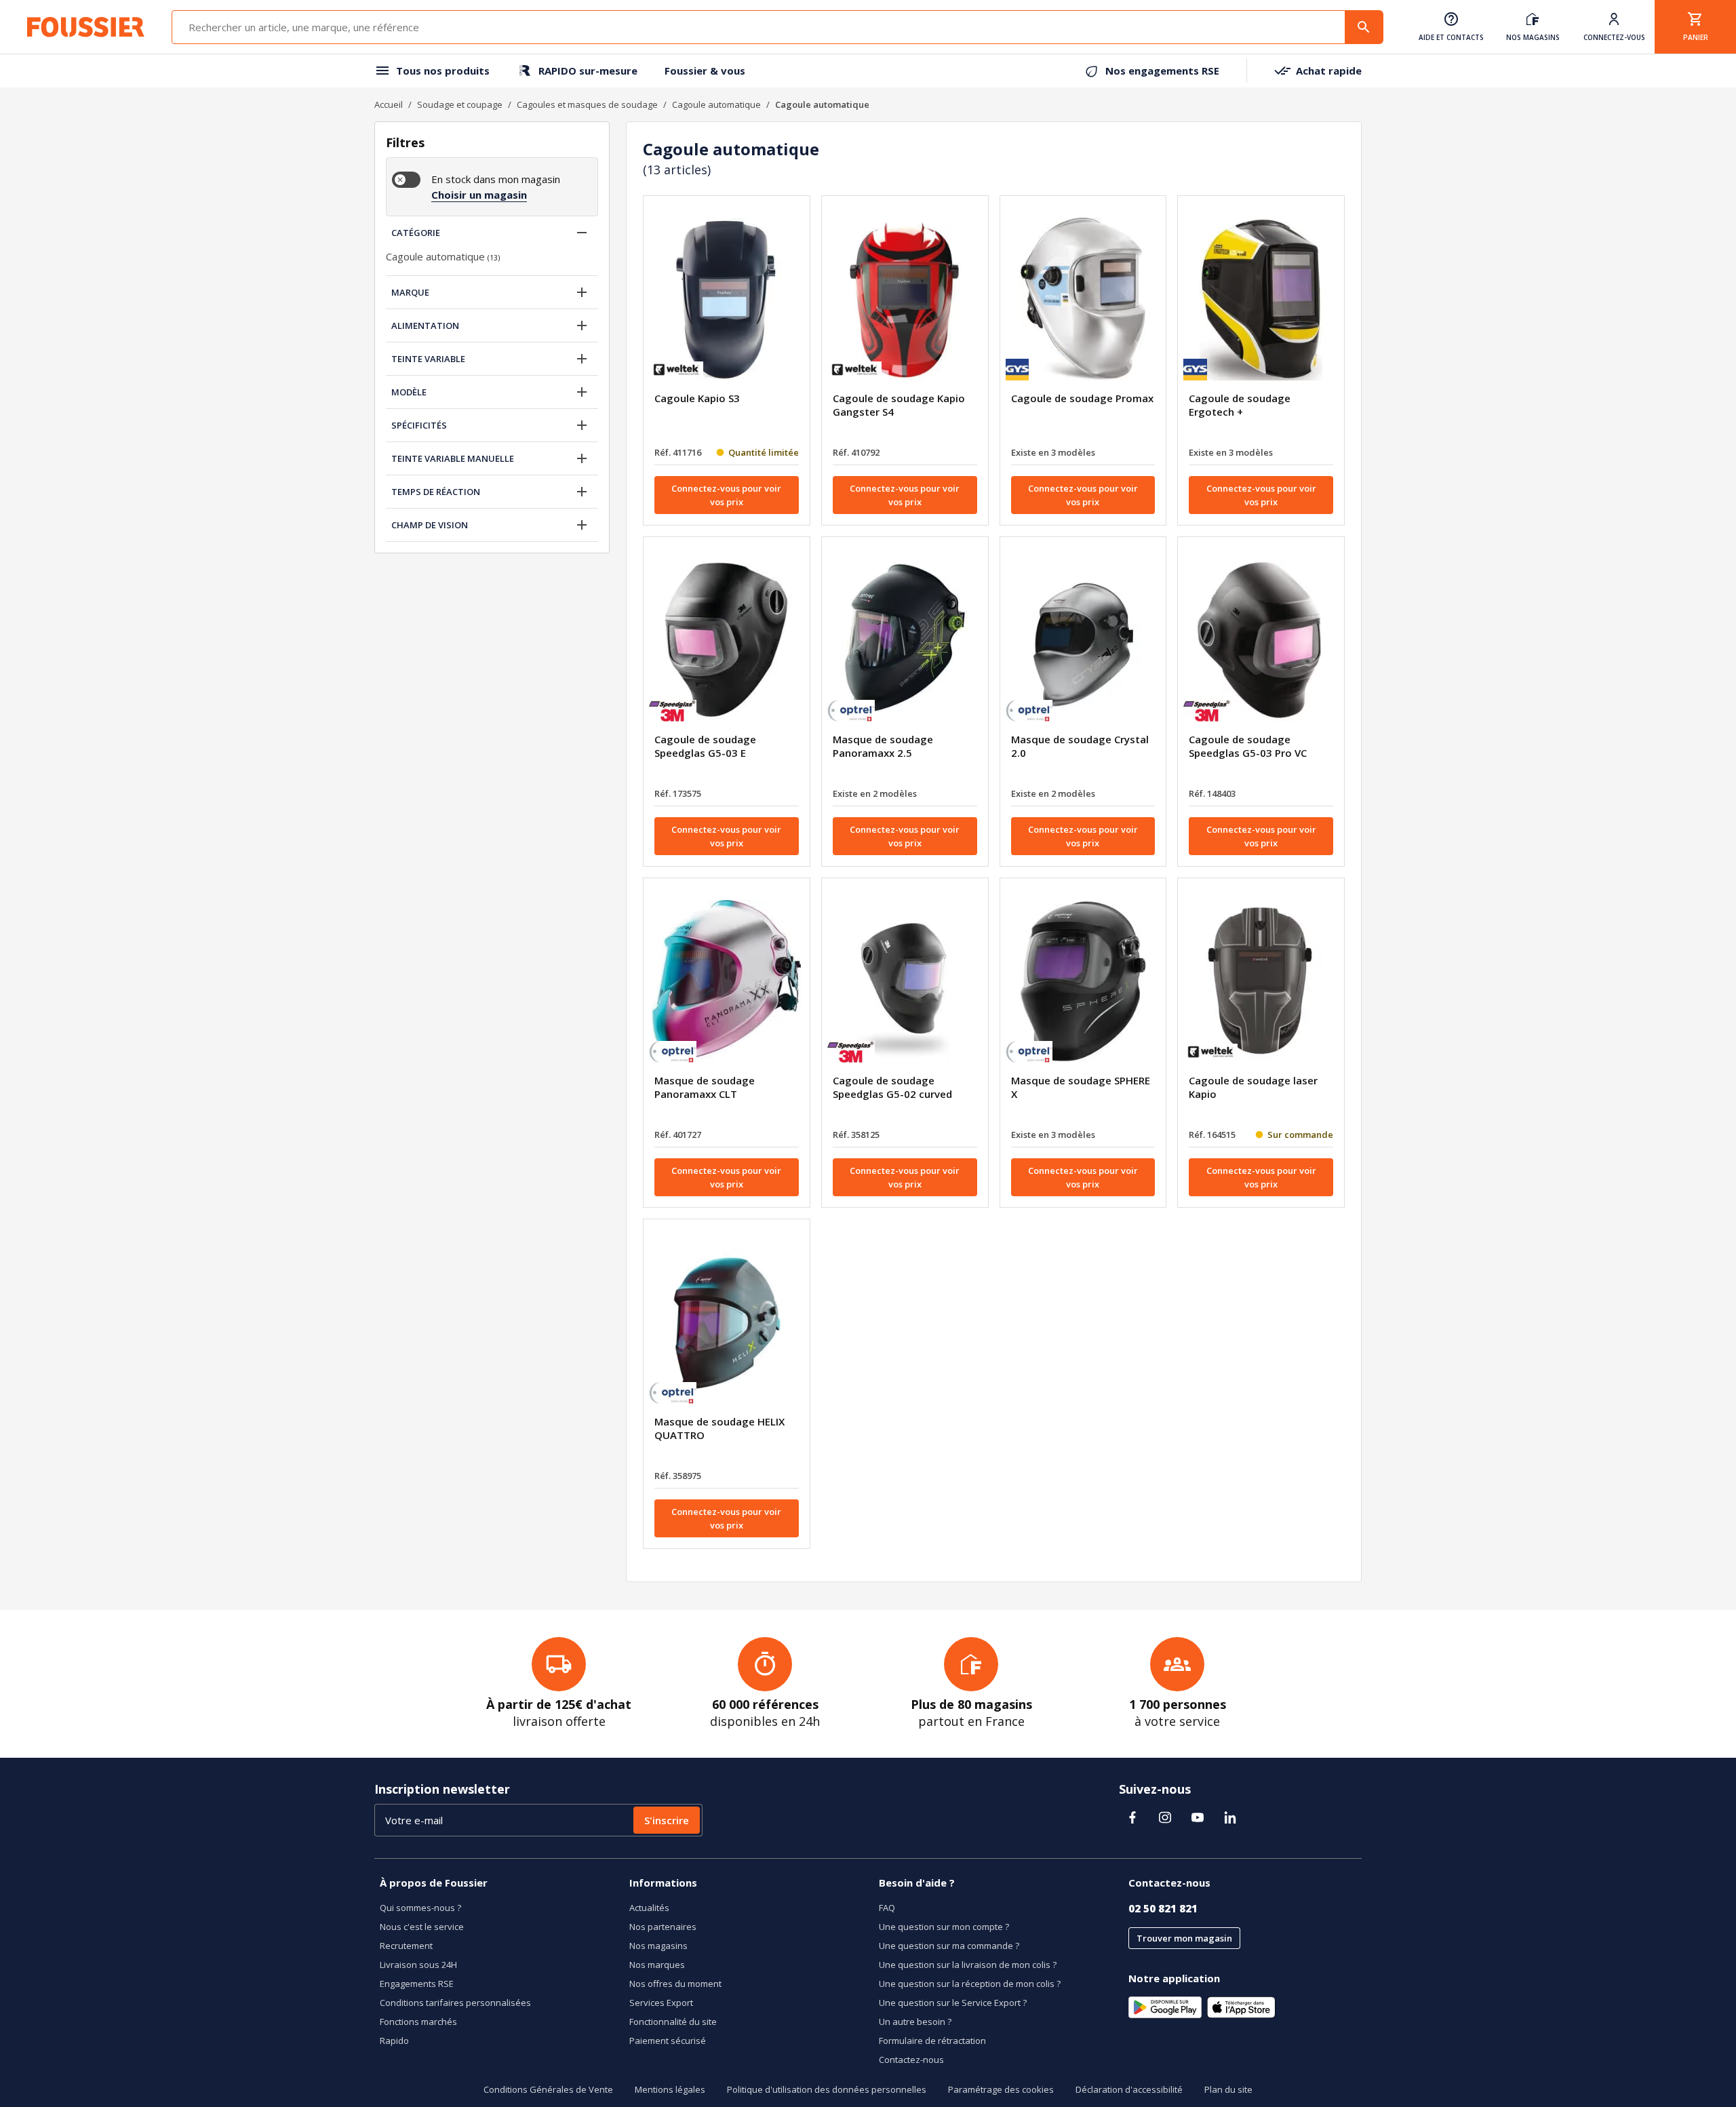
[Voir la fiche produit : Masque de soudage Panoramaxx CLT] (727, 981)
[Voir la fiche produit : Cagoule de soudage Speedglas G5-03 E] (727, 640)
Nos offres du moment (675, 1984)
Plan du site (1228, 2089)
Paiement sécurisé (668, 2041)
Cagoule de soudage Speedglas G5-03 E (705, 746)
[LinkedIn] (1230, 1817)
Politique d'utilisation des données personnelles (827, 2089)
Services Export (661, 2003)
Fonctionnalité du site (673, 2022)
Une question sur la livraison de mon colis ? (968, 1965)
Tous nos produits (443, 71)
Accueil (389, 104)
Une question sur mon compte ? (944, 1927)
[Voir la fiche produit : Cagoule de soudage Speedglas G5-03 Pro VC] (1261, 640)
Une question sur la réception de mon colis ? (970, 1984)
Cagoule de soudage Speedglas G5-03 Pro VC (1248, 746)
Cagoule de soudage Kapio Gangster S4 (899, 405)
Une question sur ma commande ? (949, 1946)
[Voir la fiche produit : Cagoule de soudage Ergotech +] (1261, 299)
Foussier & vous (705, 71)
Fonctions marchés (418, 2022)
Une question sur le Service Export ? (953, 2003)
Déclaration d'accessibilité (1129, 2089)
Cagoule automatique (716, 104)
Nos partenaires (663, 1927)
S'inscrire (667, 1820)
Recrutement (406, 1946)
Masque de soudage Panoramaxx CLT (705, 1087)
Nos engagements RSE (1162, 71)
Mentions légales (670, 2089)
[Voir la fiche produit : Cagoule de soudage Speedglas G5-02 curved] (905, 981)
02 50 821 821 (1163, 1908)
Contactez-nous (911, 2060)
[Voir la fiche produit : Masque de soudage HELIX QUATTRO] (727, 1322)
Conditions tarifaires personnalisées (455, 2003)
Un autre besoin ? (915, 2022)
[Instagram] (1165, 1817)
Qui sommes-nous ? (420, 1908)
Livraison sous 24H (418, 1965)
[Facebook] (1132, 1817)
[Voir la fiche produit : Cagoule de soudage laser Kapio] (1261, 981)
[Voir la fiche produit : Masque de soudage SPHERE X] (1083, 981)
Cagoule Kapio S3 (697, 398)
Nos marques (657, 1965)
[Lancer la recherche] (1364, 27)
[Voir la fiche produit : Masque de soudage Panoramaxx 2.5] (905, 640)
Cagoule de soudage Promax (1082, 398)
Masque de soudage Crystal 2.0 (1080, 746)
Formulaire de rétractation (932, 2041)
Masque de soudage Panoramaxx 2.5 (883, 746)
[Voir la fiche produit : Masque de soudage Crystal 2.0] (1083, 640)
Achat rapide (1329, 71)
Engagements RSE (417, 1984)
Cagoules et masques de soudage (587, 104)
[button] (582, 233)
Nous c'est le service (422, 1927)
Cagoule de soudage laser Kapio (1253, 1087)
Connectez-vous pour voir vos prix (726, 495)
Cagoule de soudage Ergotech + (1240, 405)
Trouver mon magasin (1184, 1938)
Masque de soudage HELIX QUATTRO (719, 1428)
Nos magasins (658, 1946)
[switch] (406, 180)
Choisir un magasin (479, 195)
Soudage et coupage (460, 104)
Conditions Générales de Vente (548, 2089)
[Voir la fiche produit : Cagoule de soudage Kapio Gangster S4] (905, 299)
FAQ (887, 1908)
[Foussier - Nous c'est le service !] (86, 27)
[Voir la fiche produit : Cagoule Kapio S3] (727, 299)
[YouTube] (1198, 1817)
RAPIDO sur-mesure (588, 71)
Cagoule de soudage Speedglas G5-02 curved (892, 1087)
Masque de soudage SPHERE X (1081, 1087)
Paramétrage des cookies (1001, 2089)
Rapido (394, 2041)
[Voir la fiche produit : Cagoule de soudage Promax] (1083, 299)
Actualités (649, 1908)
